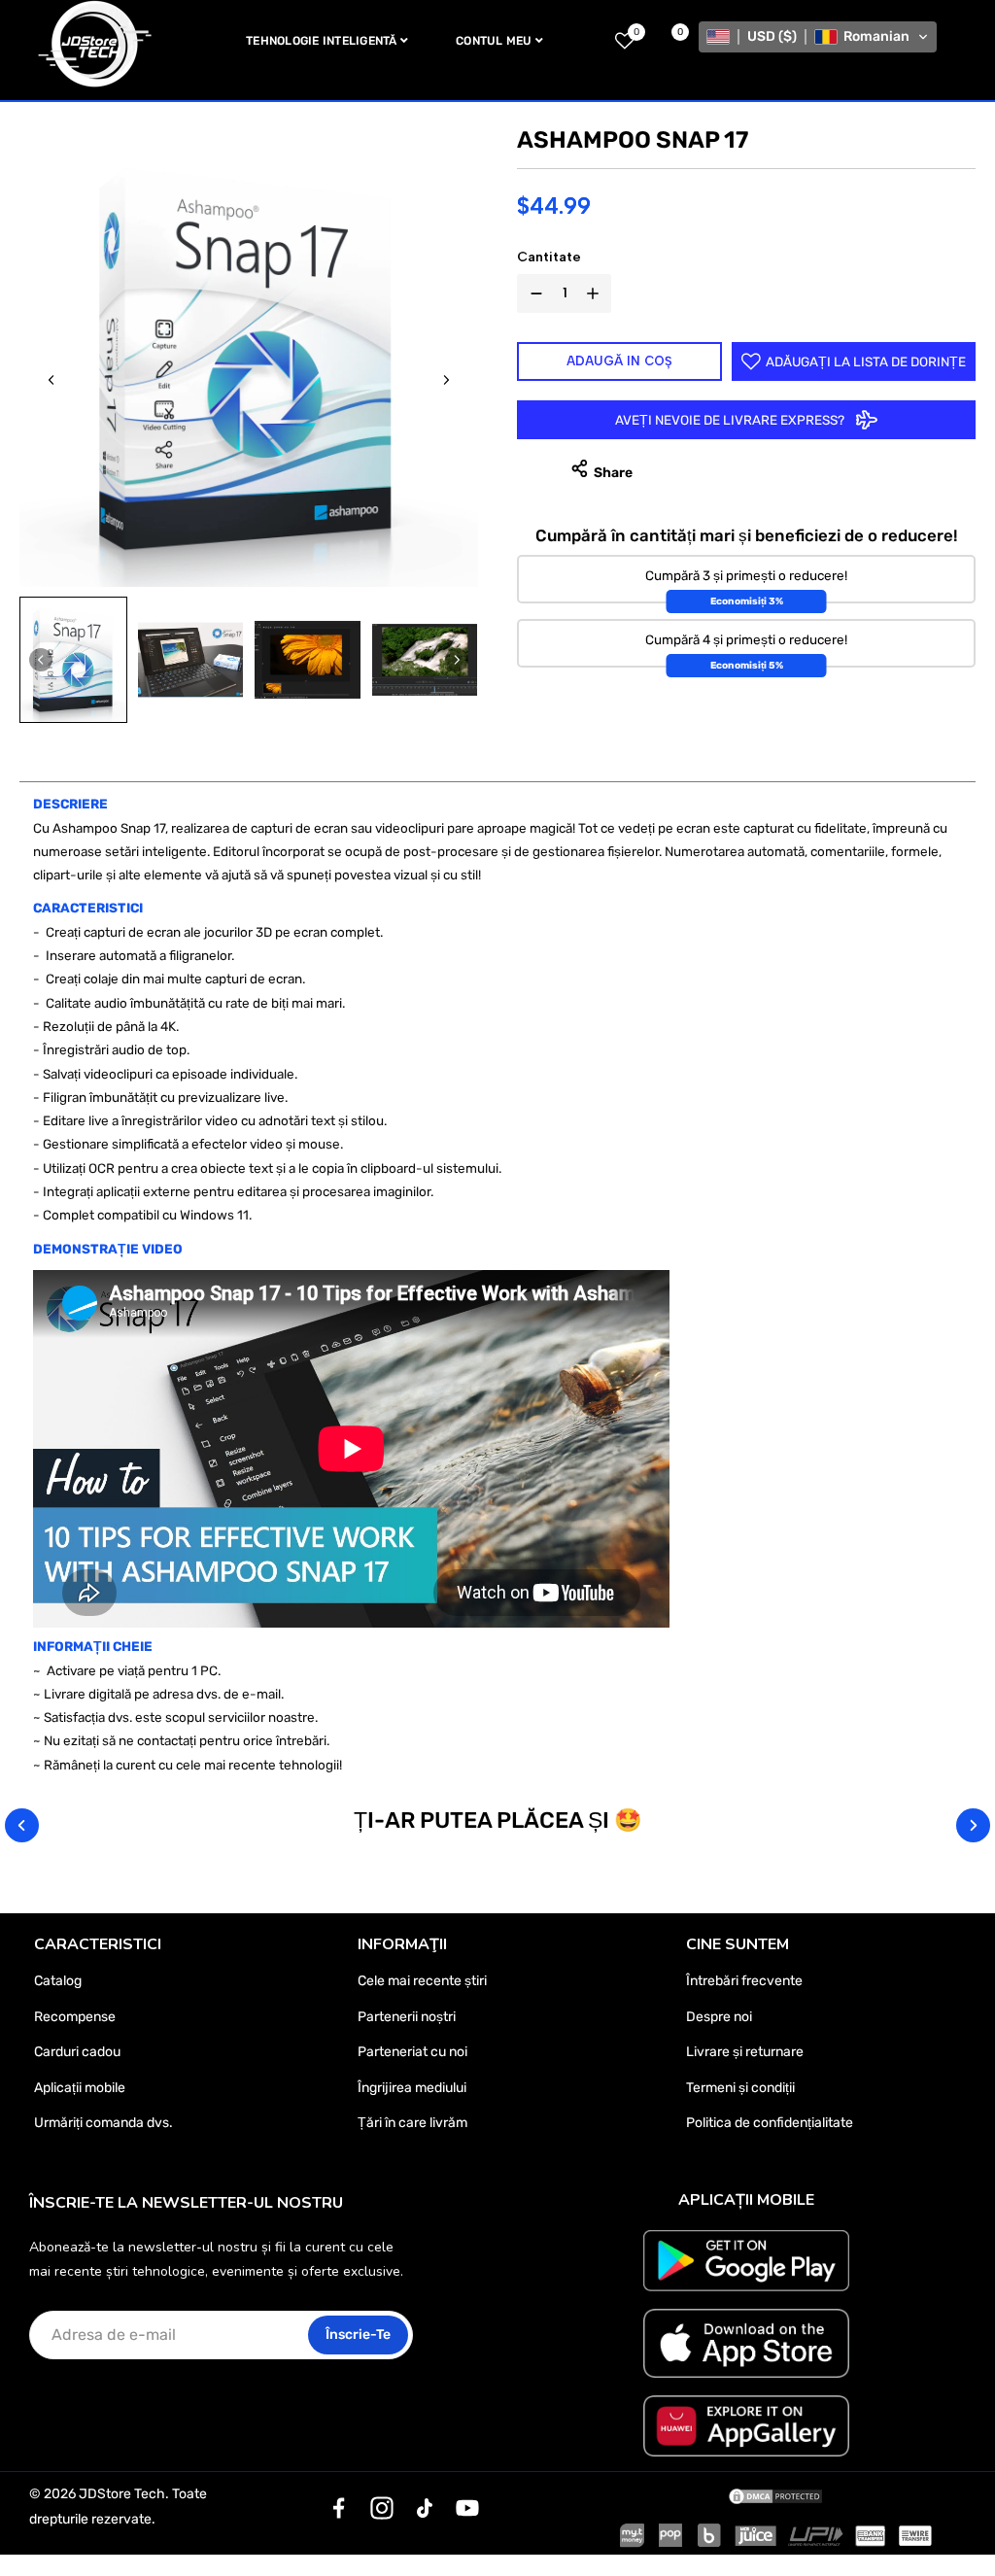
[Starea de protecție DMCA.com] (775, 2494)
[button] (818, 37)
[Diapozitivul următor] (446, 380)
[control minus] (532, 293)
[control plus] (597, 293)
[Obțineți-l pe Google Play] (746, 2261)
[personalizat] (339, 2508)
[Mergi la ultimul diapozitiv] (51, 380)
